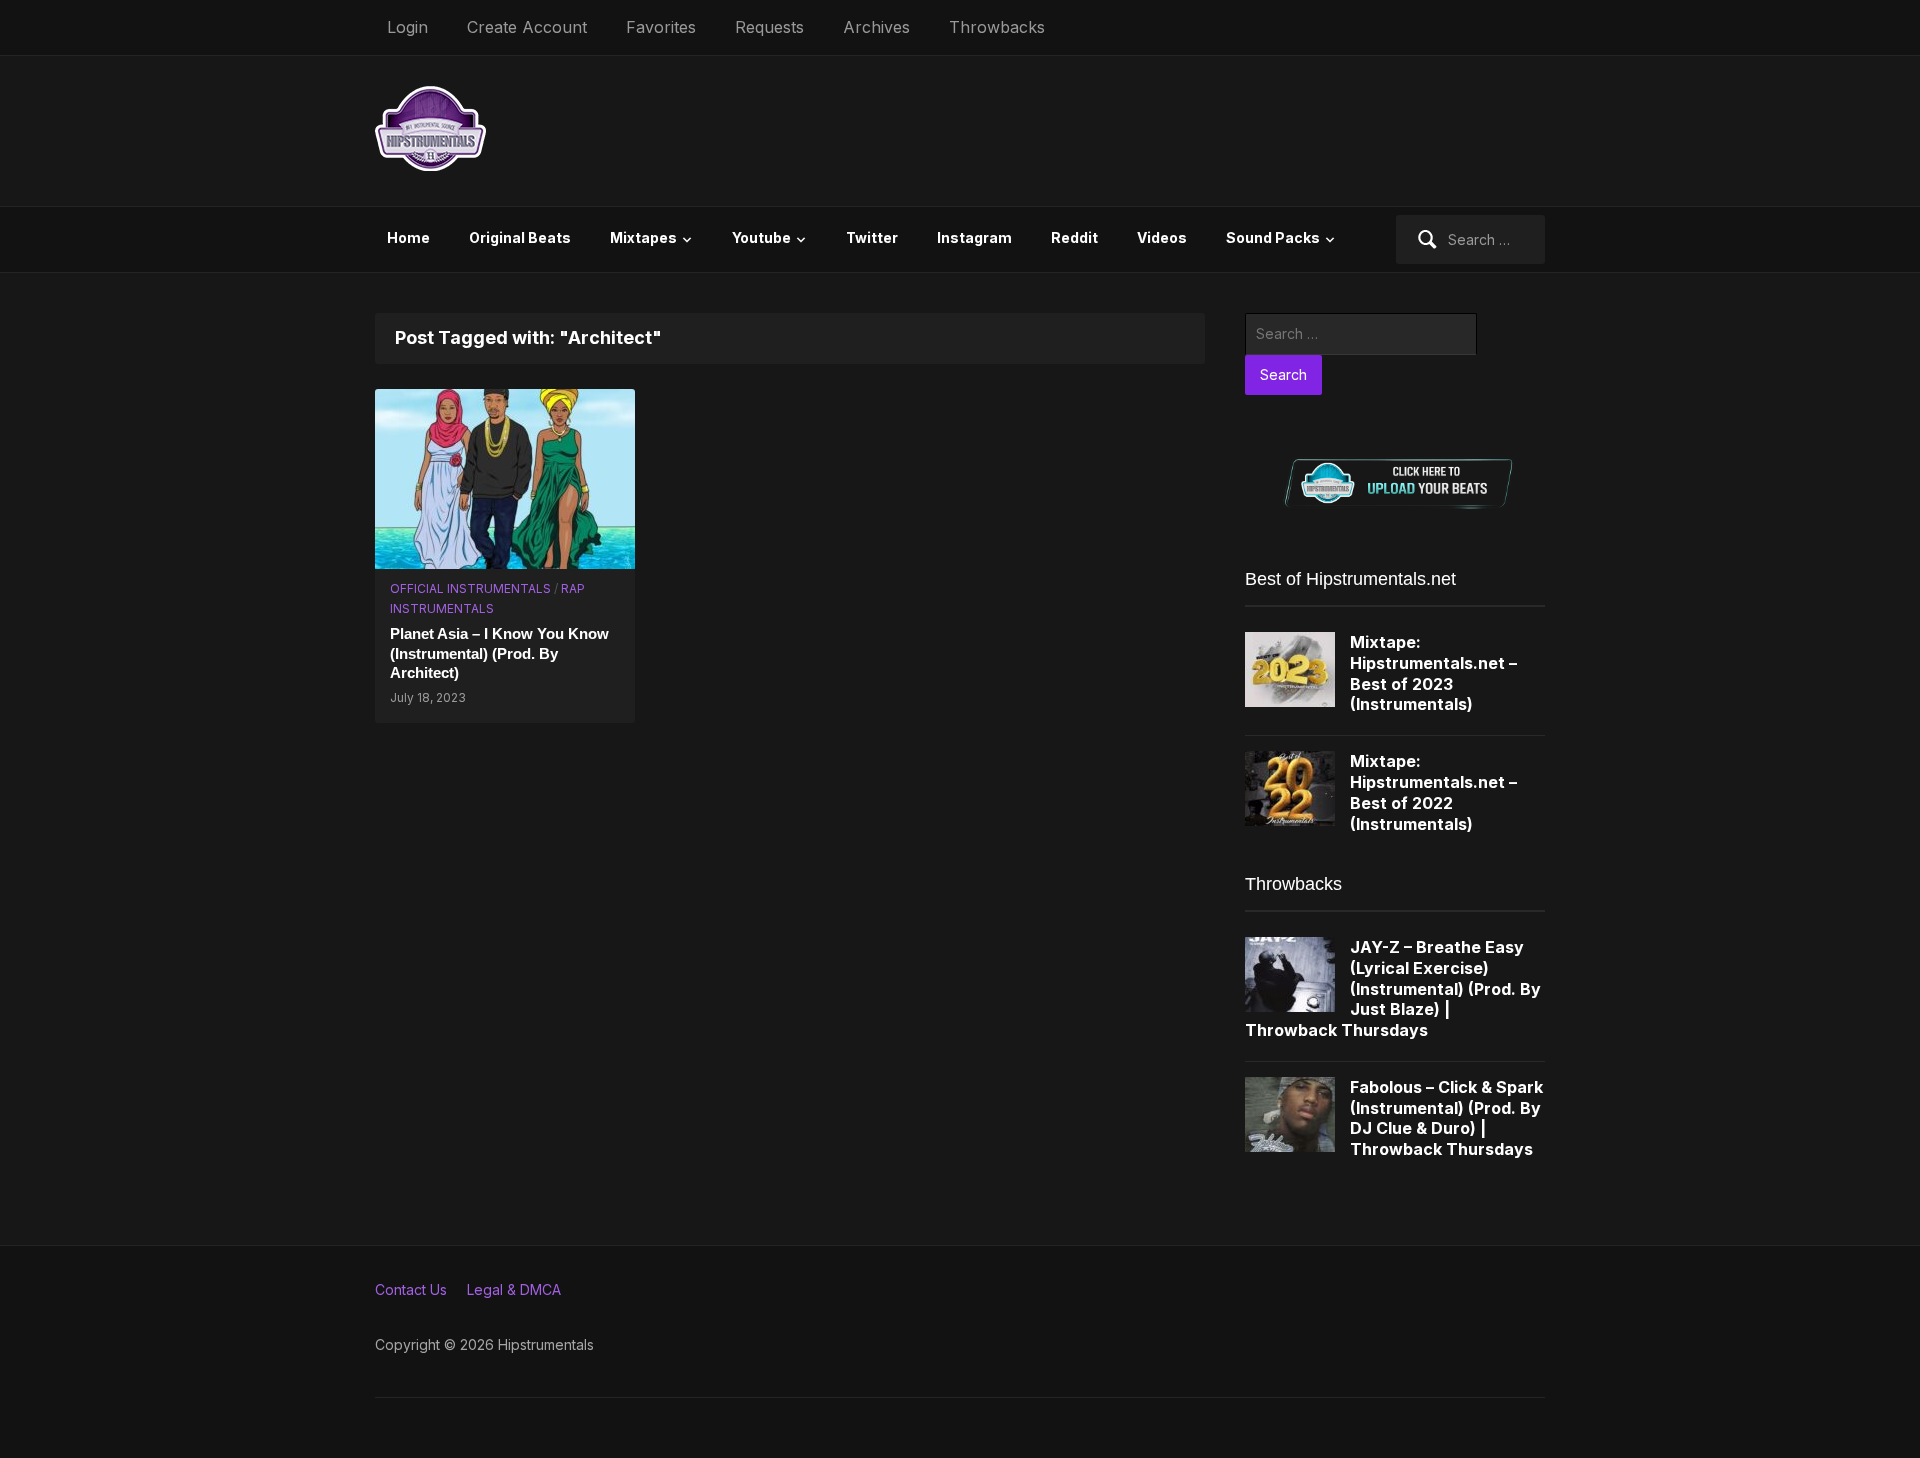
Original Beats (520, 237)
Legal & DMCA (514, 1289)
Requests (769, 27)
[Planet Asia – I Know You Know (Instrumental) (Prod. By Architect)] (505, 476)
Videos (1162, 237)
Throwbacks (997, 27)
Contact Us (411, 1289)
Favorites (661, 27)
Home (408, 237)
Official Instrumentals (470, 588)
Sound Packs (1273, 237)
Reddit (1074, 237)
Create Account (527, 27)
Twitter (872, 237)
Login (407, 27)
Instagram (974, 237)
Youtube (761, 237)
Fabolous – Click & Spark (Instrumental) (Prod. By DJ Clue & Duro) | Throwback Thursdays (1446, 1118)
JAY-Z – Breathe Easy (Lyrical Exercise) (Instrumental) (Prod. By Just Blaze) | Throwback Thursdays (1393, 988)
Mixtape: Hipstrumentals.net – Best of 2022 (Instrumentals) (1433, 792)
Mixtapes (643, 237)
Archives (876, 27)
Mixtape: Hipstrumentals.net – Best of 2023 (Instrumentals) (1433, 673)
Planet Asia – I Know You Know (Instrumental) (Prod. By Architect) (499, 653)
